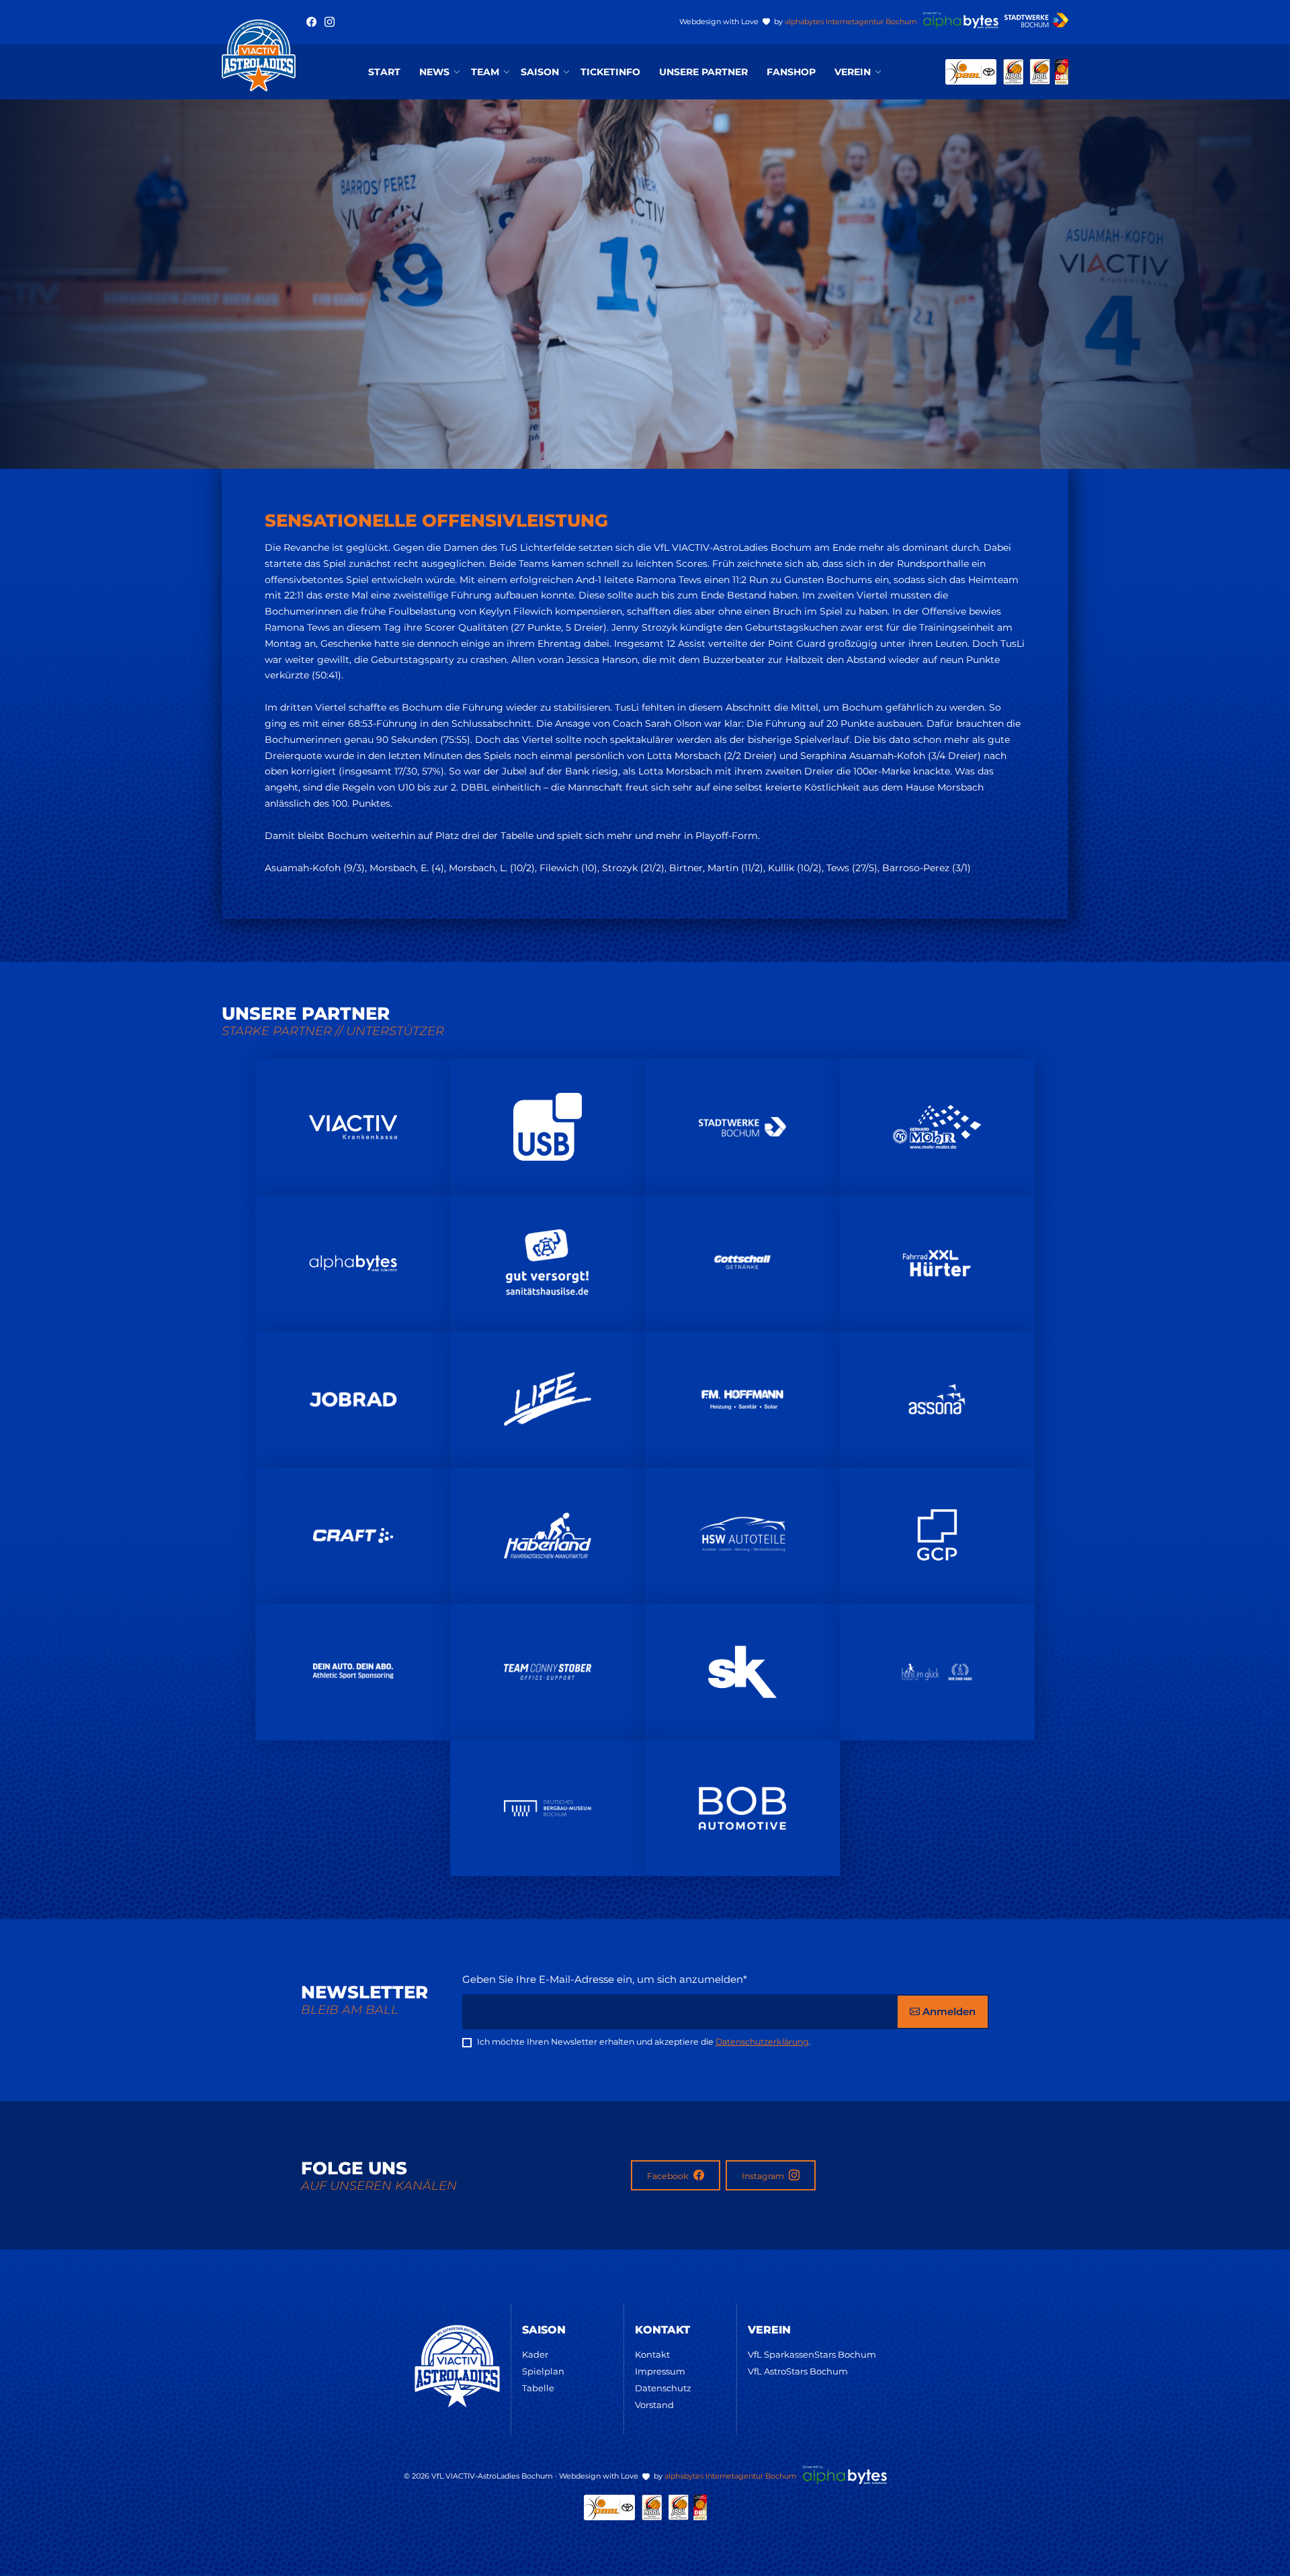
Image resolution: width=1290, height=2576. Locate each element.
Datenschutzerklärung (762, 2042)
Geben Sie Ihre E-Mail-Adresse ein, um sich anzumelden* (605, 1979)
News (434, 72)
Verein (853, 72)
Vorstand (654, 2405)
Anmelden (948, 2011)
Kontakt (652, 2354)
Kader (535, 2354)
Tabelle (538, 2388)
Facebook (669, 2176)
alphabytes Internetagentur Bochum (851, 21)
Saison (540, 72)
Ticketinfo (610, 72)
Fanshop (791, 72)
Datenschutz (663, 2388)
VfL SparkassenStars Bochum (812, 2354)
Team (485, 72)
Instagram (764, 2176)
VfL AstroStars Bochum (798, 2371)
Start (384, 72)
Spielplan (543, 2371)
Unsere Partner (703, 72)
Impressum (660, 2371)
